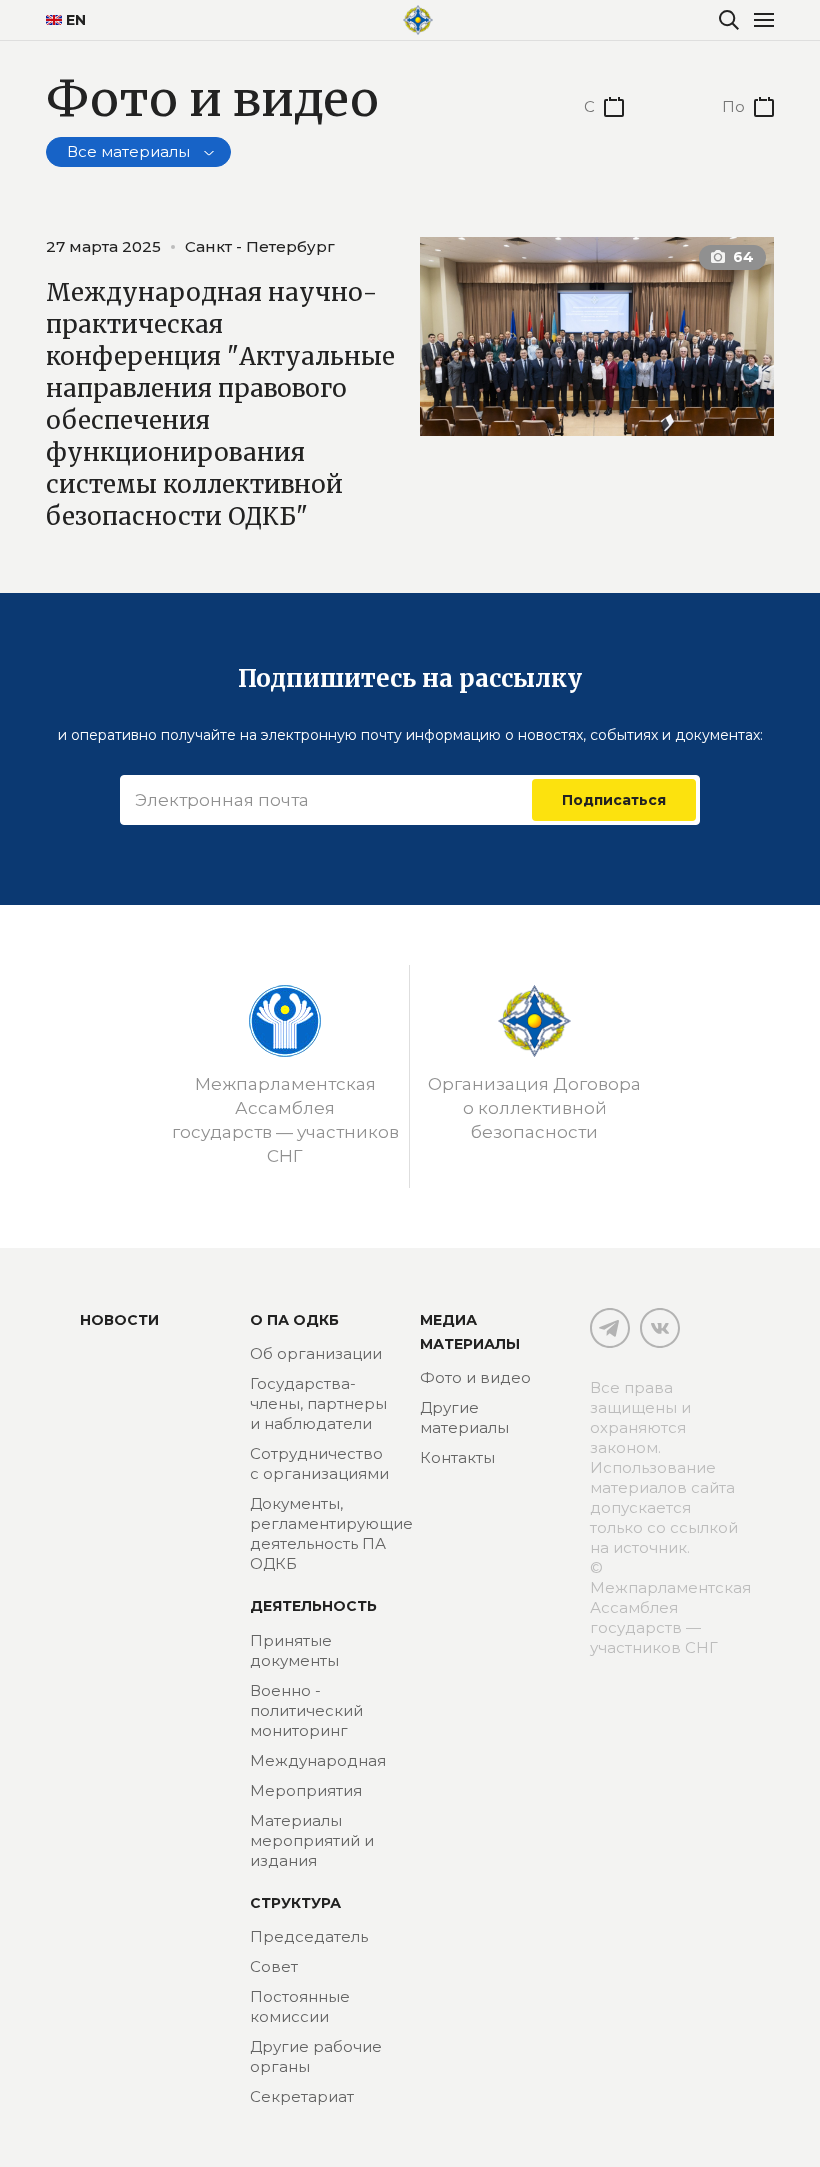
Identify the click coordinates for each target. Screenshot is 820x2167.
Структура (295, 1903)
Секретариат (302, 2096)
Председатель (309, 1936)
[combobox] (138, 152)
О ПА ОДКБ (294, 1320)
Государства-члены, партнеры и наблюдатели (318, 1403)
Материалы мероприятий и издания (312, 1840)
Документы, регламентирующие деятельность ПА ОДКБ (331, 1533)
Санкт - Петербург (260, 246)
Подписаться (614, 800)
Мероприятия (306, 1790)
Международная (318, 1760)
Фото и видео (475, 1377)
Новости (119, 1320)
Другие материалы (464, 1417)
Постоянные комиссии (300, 2006)
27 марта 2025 (103, 246)
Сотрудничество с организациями (319, 1463)
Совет (274, 1966)
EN (76, 20)
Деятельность (313, 1606)
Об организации (316, 1353)
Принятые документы (294, 1650)
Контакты (457, 1457)
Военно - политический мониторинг (306, 1710)
